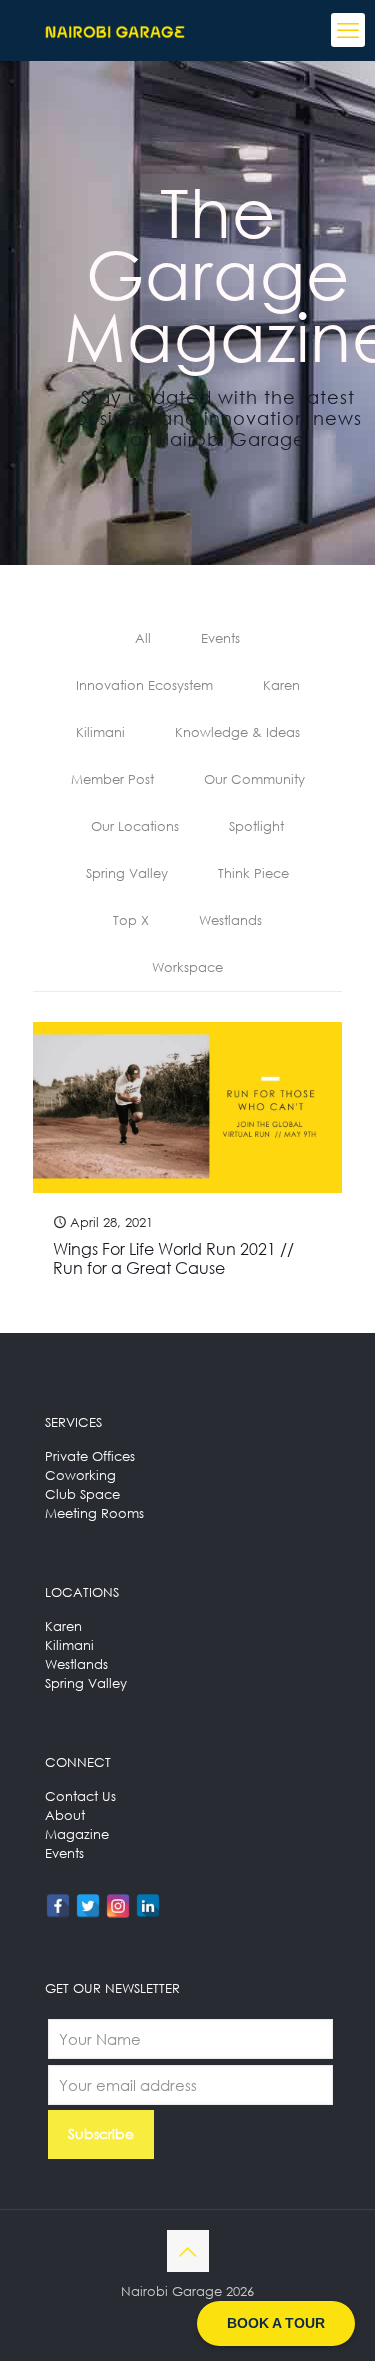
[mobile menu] (348, 30)
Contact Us (80, 1796)
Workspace (187, 967)
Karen (281, 685)
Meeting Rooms (94, 1513)
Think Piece (253, 873)
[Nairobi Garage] (115, 30)
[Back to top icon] (188, 2251)
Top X (131, 920)
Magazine (77, 1834)
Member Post (112, 779)
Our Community (254, 779)
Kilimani (100, 732)
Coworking (80, 1475)
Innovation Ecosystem (144, 685)
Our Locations (135, 826)
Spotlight (256, 826)
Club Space (82, 1494)
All (143, 638)
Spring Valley (127, 873)
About (65, 1815)
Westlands (230, 920)
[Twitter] (88, 1906)
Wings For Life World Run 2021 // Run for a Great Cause (173, 1258)
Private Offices (90, 1456)
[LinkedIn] (148, 1906)
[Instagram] (118, 1906)
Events (220, 638)
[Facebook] (58, 1906)
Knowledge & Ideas (237, 732)
